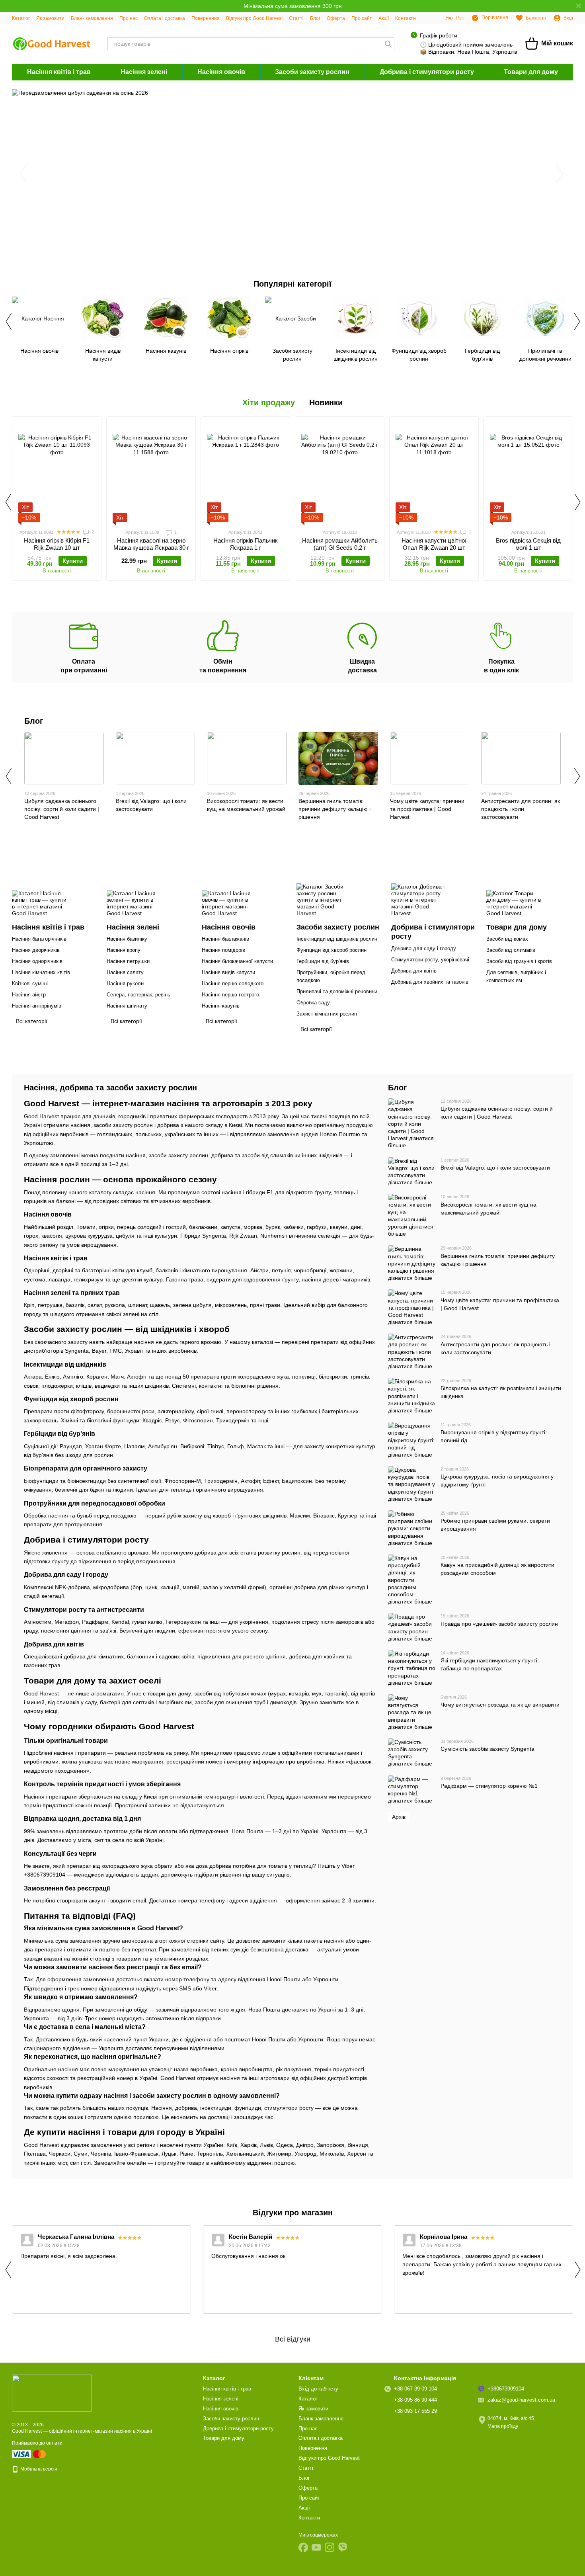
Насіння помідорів (223, 950)
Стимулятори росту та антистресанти (84, 1610)
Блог (315, 18)
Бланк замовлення (92, 18)
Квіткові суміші (30, 983)
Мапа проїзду (503, 2426)
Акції (384, 18)
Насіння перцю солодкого (233, 983)
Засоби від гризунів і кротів (519, 961)
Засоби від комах (507, 939)
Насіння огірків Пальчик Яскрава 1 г (246, 544)
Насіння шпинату (127, 1006)
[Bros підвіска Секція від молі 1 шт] (528, 473)
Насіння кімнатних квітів (41, 972)
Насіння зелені (144, 72)
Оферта (336, 18)
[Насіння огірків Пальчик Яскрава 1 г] (245, 473)
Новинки (326, 402)
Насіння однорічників (37, 961)
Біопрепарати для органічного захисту (86, 1468)
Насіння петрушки (128, 961)
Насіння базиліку (127, 939)
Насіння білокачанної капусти (237, 961)
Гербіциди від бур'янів (323, 961)
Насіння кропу (124, 950)
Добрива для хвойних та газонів (430, 982)
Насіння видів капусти (228, 972)
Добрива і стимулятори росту (427, 72)
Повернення (206, 18)
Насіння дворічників (36, 950)
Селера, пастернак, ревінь (138, 995)
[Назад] (8, 321)
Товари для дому (531, 72)
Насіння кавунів (221, 1006)
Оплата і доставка (165, 18)
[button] (579, 6)
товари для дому (169, 1693)
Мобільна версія (38, 2469)
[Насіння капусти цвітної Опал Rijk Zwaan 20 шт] (434, 473)
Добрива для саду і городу (424, 948)
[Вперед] (577, 321)
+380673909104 (45, 1875)
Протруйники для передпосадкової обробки (95, 1503)
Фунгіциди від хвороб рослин (331, 950)
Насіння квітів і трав (59, 72)
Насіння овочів (221, 72)
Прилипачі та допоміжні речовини (337, 991)
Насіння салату (125, 972)
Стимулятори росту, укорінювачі (430, 960)
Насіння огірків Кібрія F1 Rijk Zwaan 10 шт (57, 544)
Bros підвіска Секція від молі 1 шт (528, 544)
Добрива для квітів (414, 971)
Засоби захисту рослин (312, 72)
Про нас (129, 18)
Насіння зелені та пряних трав (72, 1293)
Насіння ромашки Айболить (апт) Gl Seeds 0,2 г (340, 544)
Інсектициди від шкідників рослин (337, 939)
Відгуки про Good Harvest (254, 18)
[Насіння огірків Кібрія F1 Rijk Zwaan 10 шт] (57, 473)
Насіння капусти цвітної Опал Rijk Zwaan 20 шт (434, 544)
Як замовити (50, 18)
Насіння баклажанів (225, 939)
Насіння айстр (29, 995)
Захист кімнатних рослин (327, 1014)
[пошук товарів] (388, 44)
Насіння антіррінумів (37, 1006)
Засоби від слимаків (511, 950)
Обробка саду (313, 1003)
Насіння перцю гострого (230, 995)
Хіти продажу (269, 402)
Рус (460, 18)
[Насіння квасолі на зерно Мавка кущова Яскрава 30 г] (151, 473)
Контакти (406, 18)
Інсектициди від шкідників (65, 1364)
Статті (296, 18)
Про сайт (362, 18)
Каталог (21, 18)
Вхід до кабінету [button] (318, 2389)
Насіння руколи (125, 983)
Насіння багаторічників (39, 939)
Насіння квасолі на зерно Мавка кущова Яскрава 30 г (151, 544)
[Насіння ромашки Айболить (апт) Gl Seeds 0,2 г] (340, 473)
